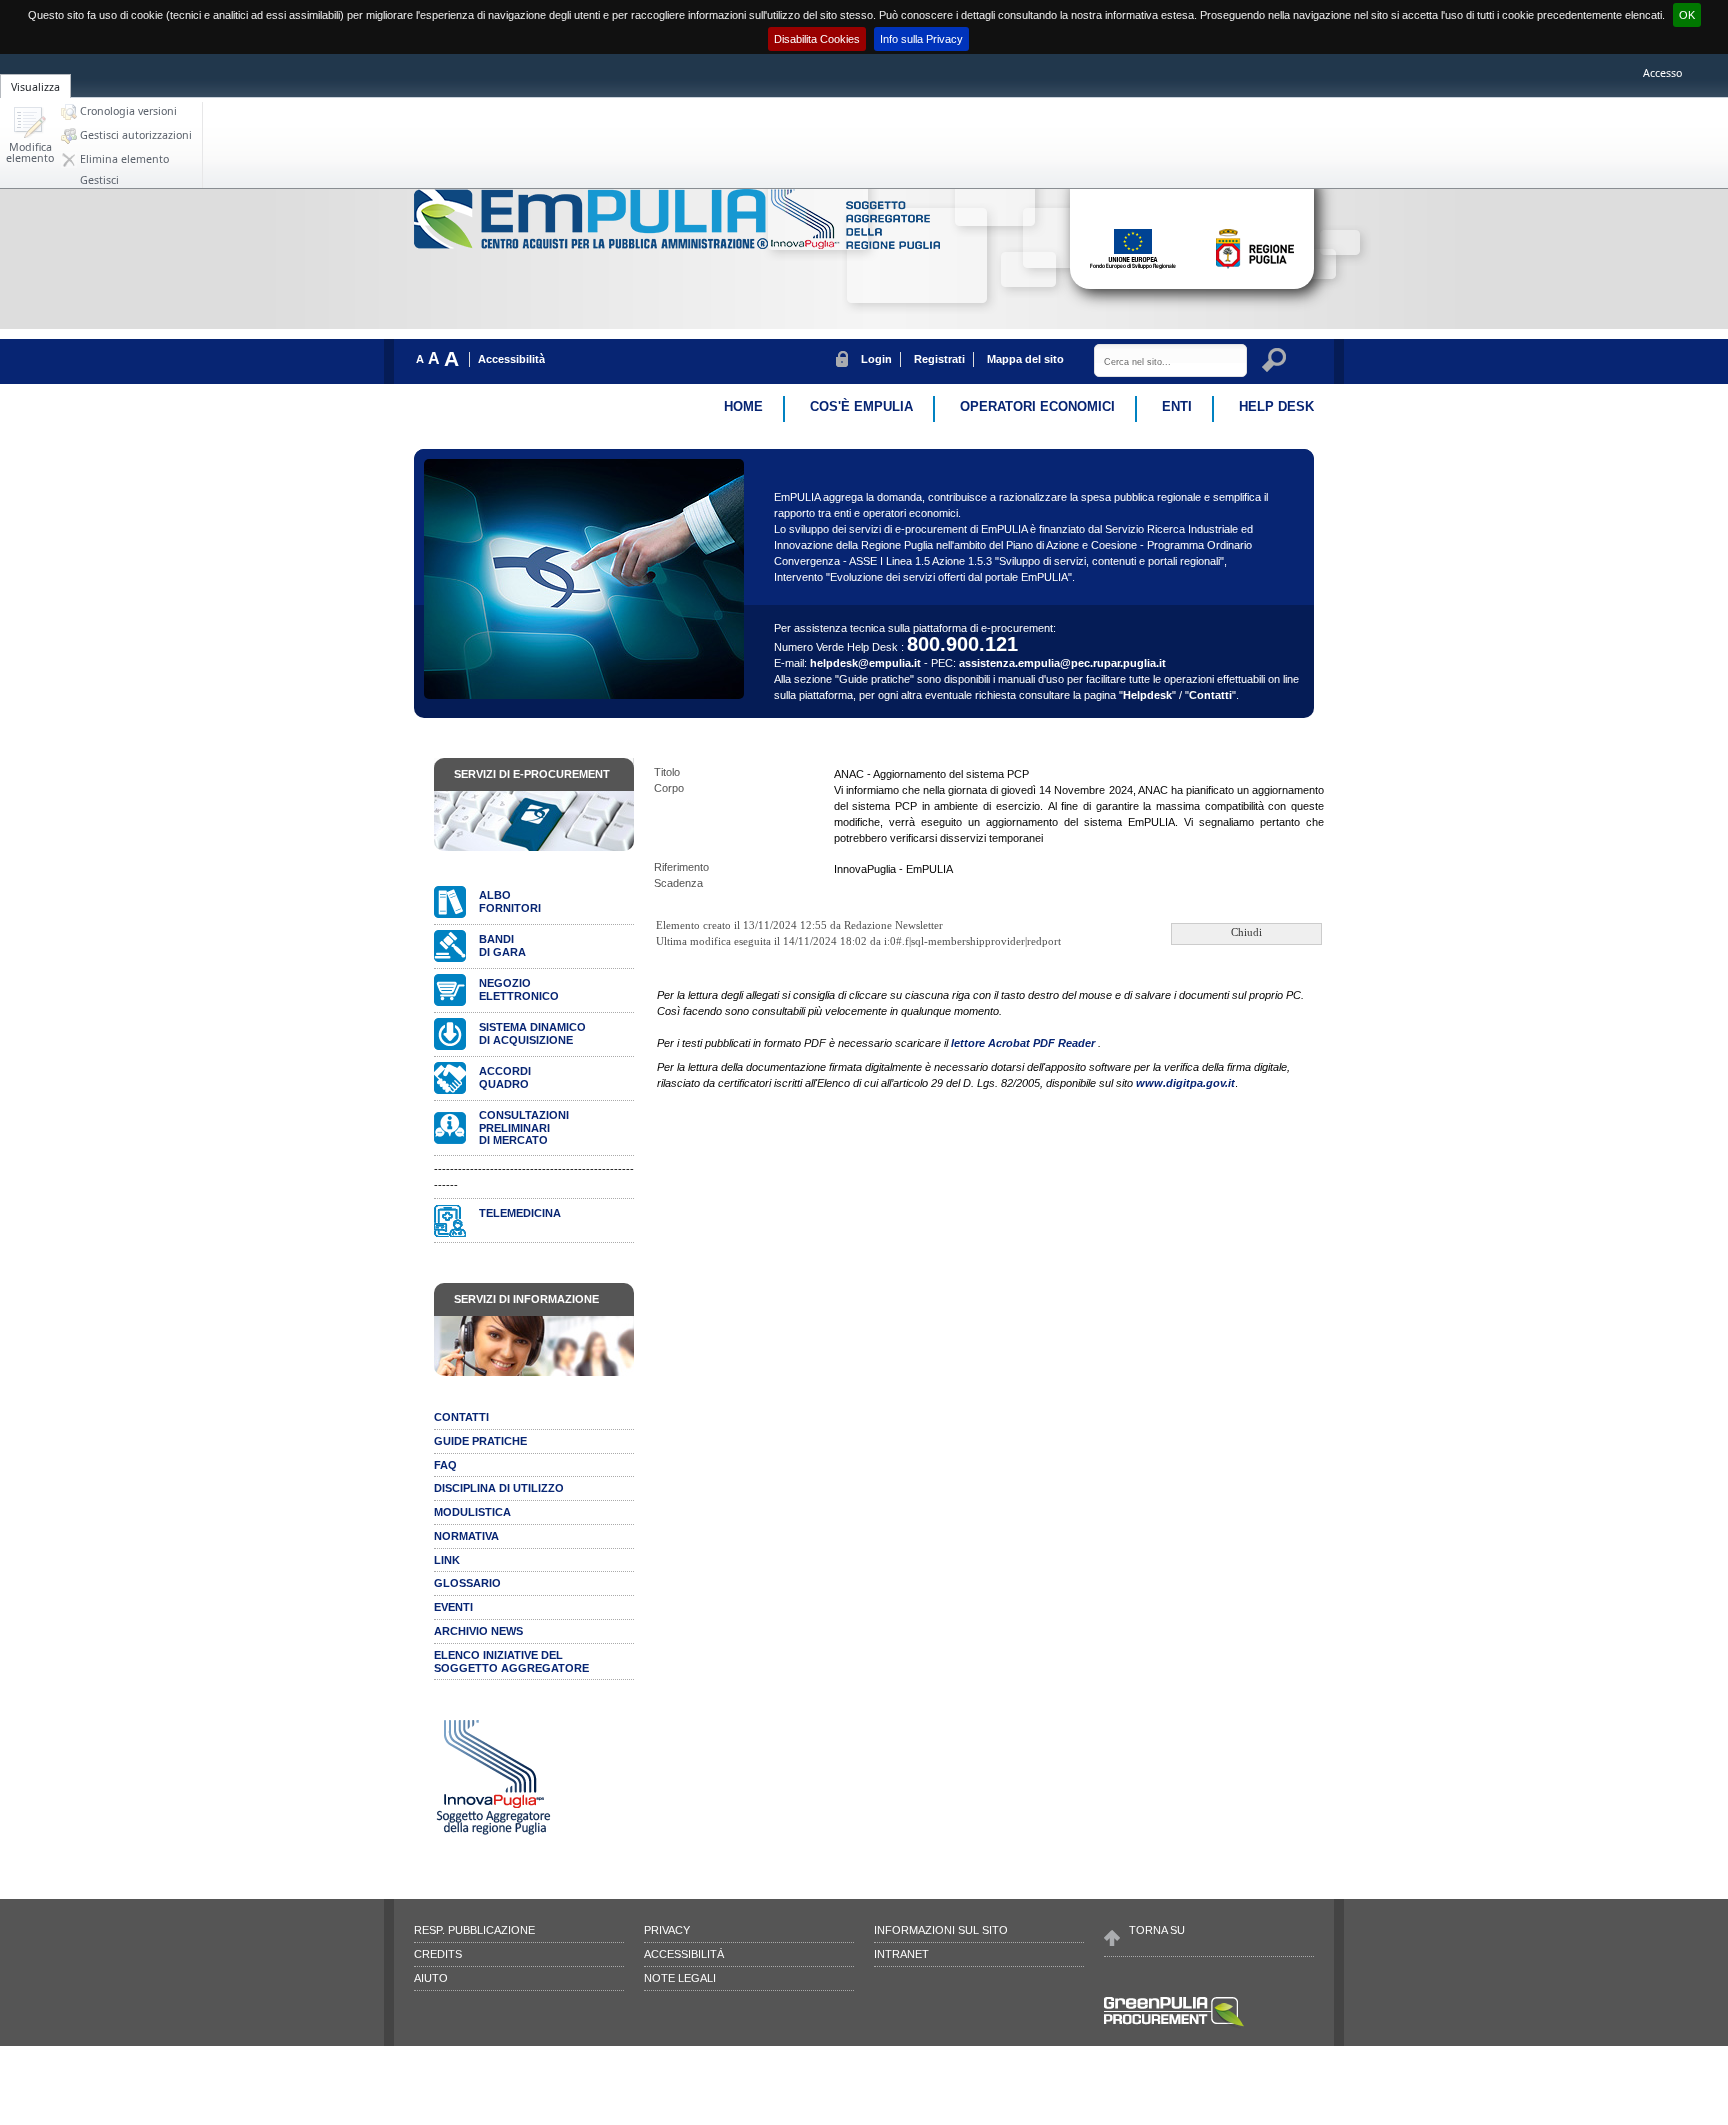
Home (743, 406)
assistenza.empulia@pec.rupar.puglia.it (1062, 663)
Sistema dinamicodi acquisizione (532, 1033)
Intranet (901, 1954)
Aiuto (431, 1978)
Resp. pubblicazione (474, 1930)
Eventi (453, 1607)
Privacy (667, 1930)
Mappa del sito (1025, 359)
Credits (438, 1954)
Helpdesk (1147, 695)
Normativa (466, 1536)
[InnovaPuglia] (855, 245)
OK (1687, 15)
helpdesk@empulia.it (865, 663)
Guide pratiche (480, 1441)
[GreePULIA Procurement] (1174, 2025)
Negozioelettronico (519, 989)
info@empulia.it (625, 2084)
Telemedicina (520, 1213)
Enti (1177, 406)
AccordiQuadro (505, 1077)
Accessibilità (511, 359)
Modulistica (472, 1512)
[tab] (35, 75)
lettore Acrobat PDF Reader (1024, 1043)
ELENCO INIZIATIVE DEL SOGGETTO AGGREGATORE (511, 1661)
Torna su (1157, 1930)
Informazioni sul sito (941, 1930)
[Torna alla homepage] (592, 245)
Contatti (1210, 695)
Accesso (1662, 73)
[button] (30, 136)
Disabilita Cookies (817, 39)
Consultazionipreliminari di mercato (524, 1128)
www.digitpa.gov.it (1185, 1083)
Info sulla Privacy (921, 39)
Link (447, 1560)
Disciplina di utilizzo (499, 1488)
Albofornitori (510, 901)
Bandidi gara (502, 945)
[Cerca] (1277, 363)
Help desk (1276, 406)
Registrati (939, 359)
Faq (445, 1465)
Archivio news (478, 1631)
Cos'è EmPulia (861, 406)
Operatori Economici (1037, 406)
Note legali (680, 1978)
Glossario (467, 1583)
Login (876, 359)
